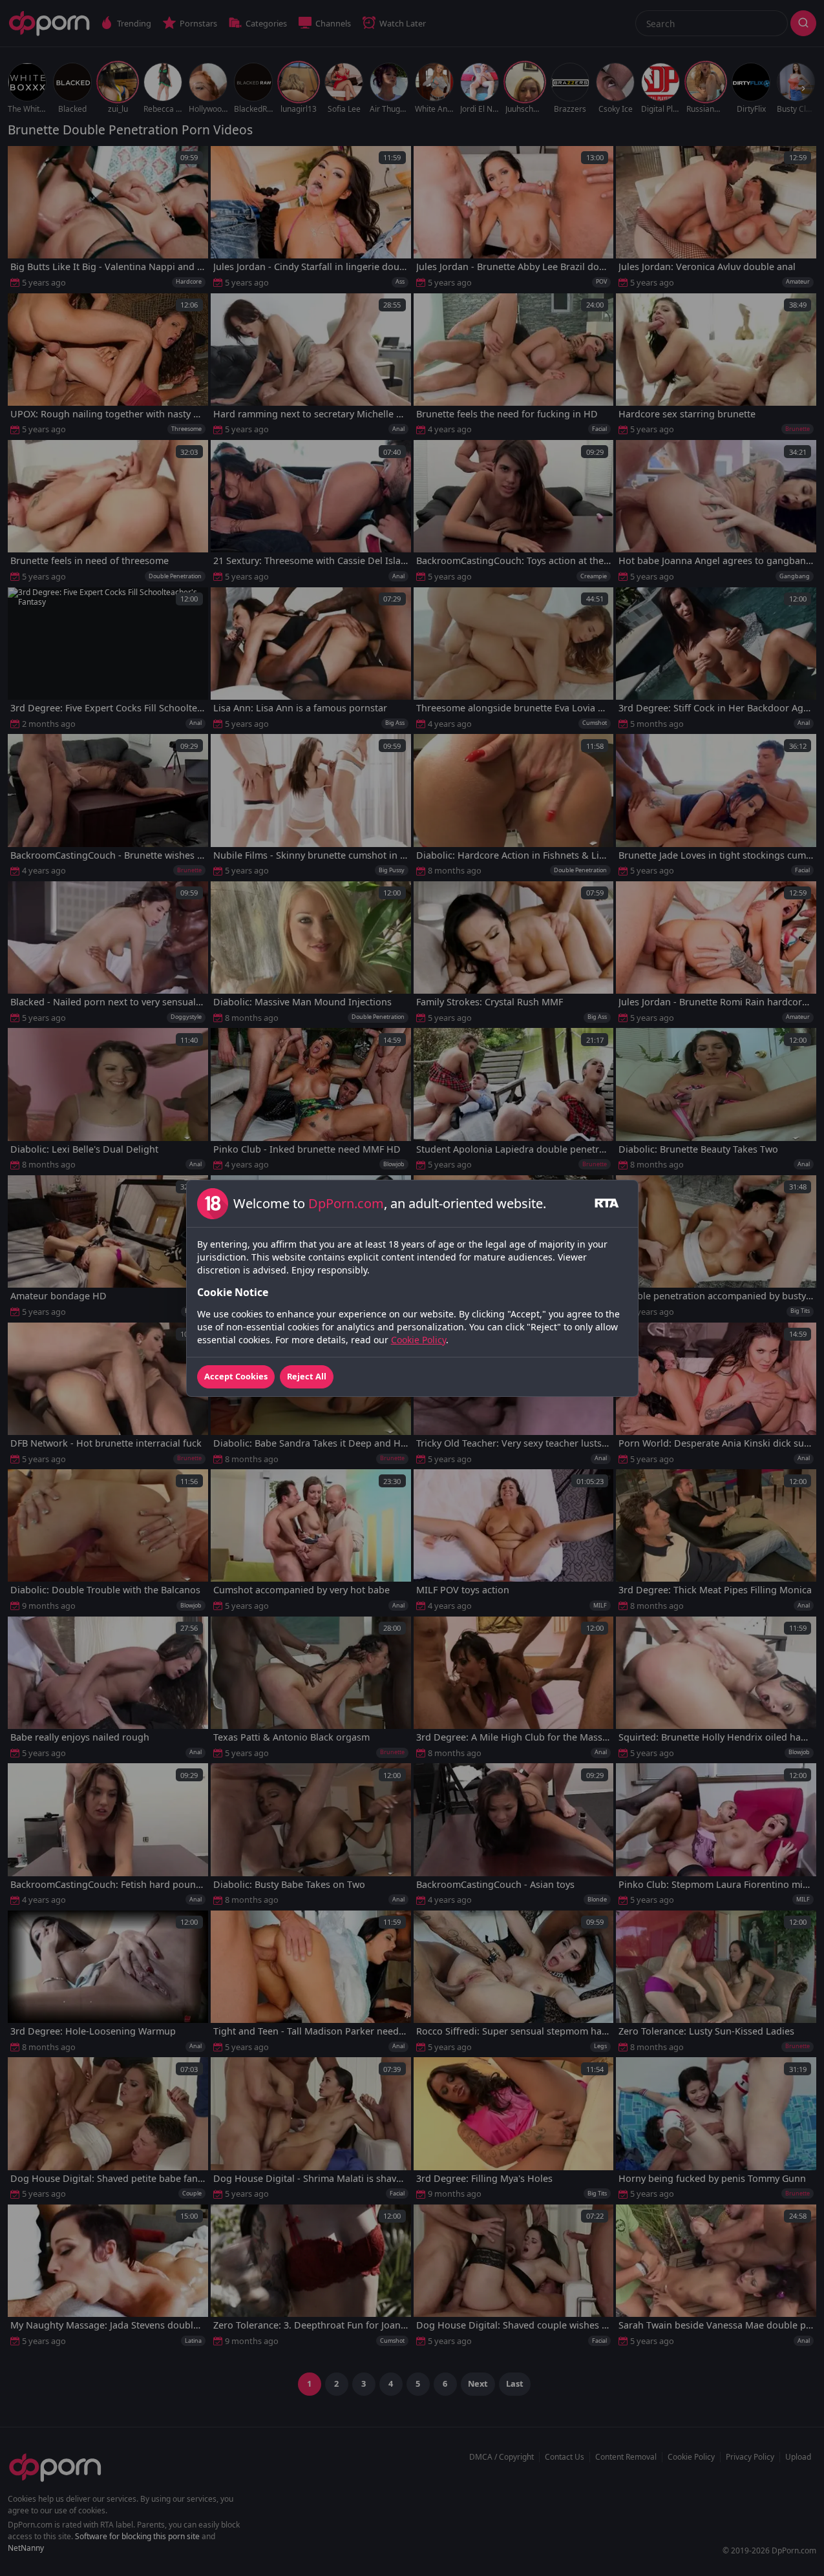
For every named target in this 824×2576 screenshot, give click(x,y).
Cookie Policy (418, 1340)
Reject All (307, 1376)
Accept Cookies (236, 1376)
